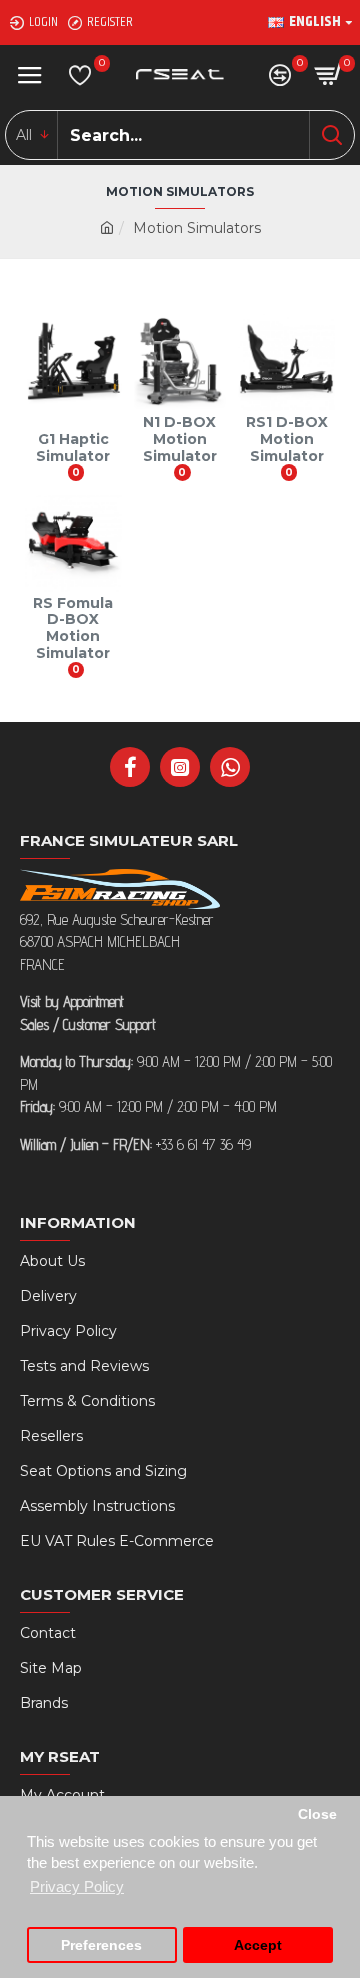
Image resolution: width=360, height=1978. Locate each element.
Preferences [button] (101, 1945)
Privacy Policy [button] (77, 1886)
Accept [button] (258, 1945)
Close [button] (317, 1814)
